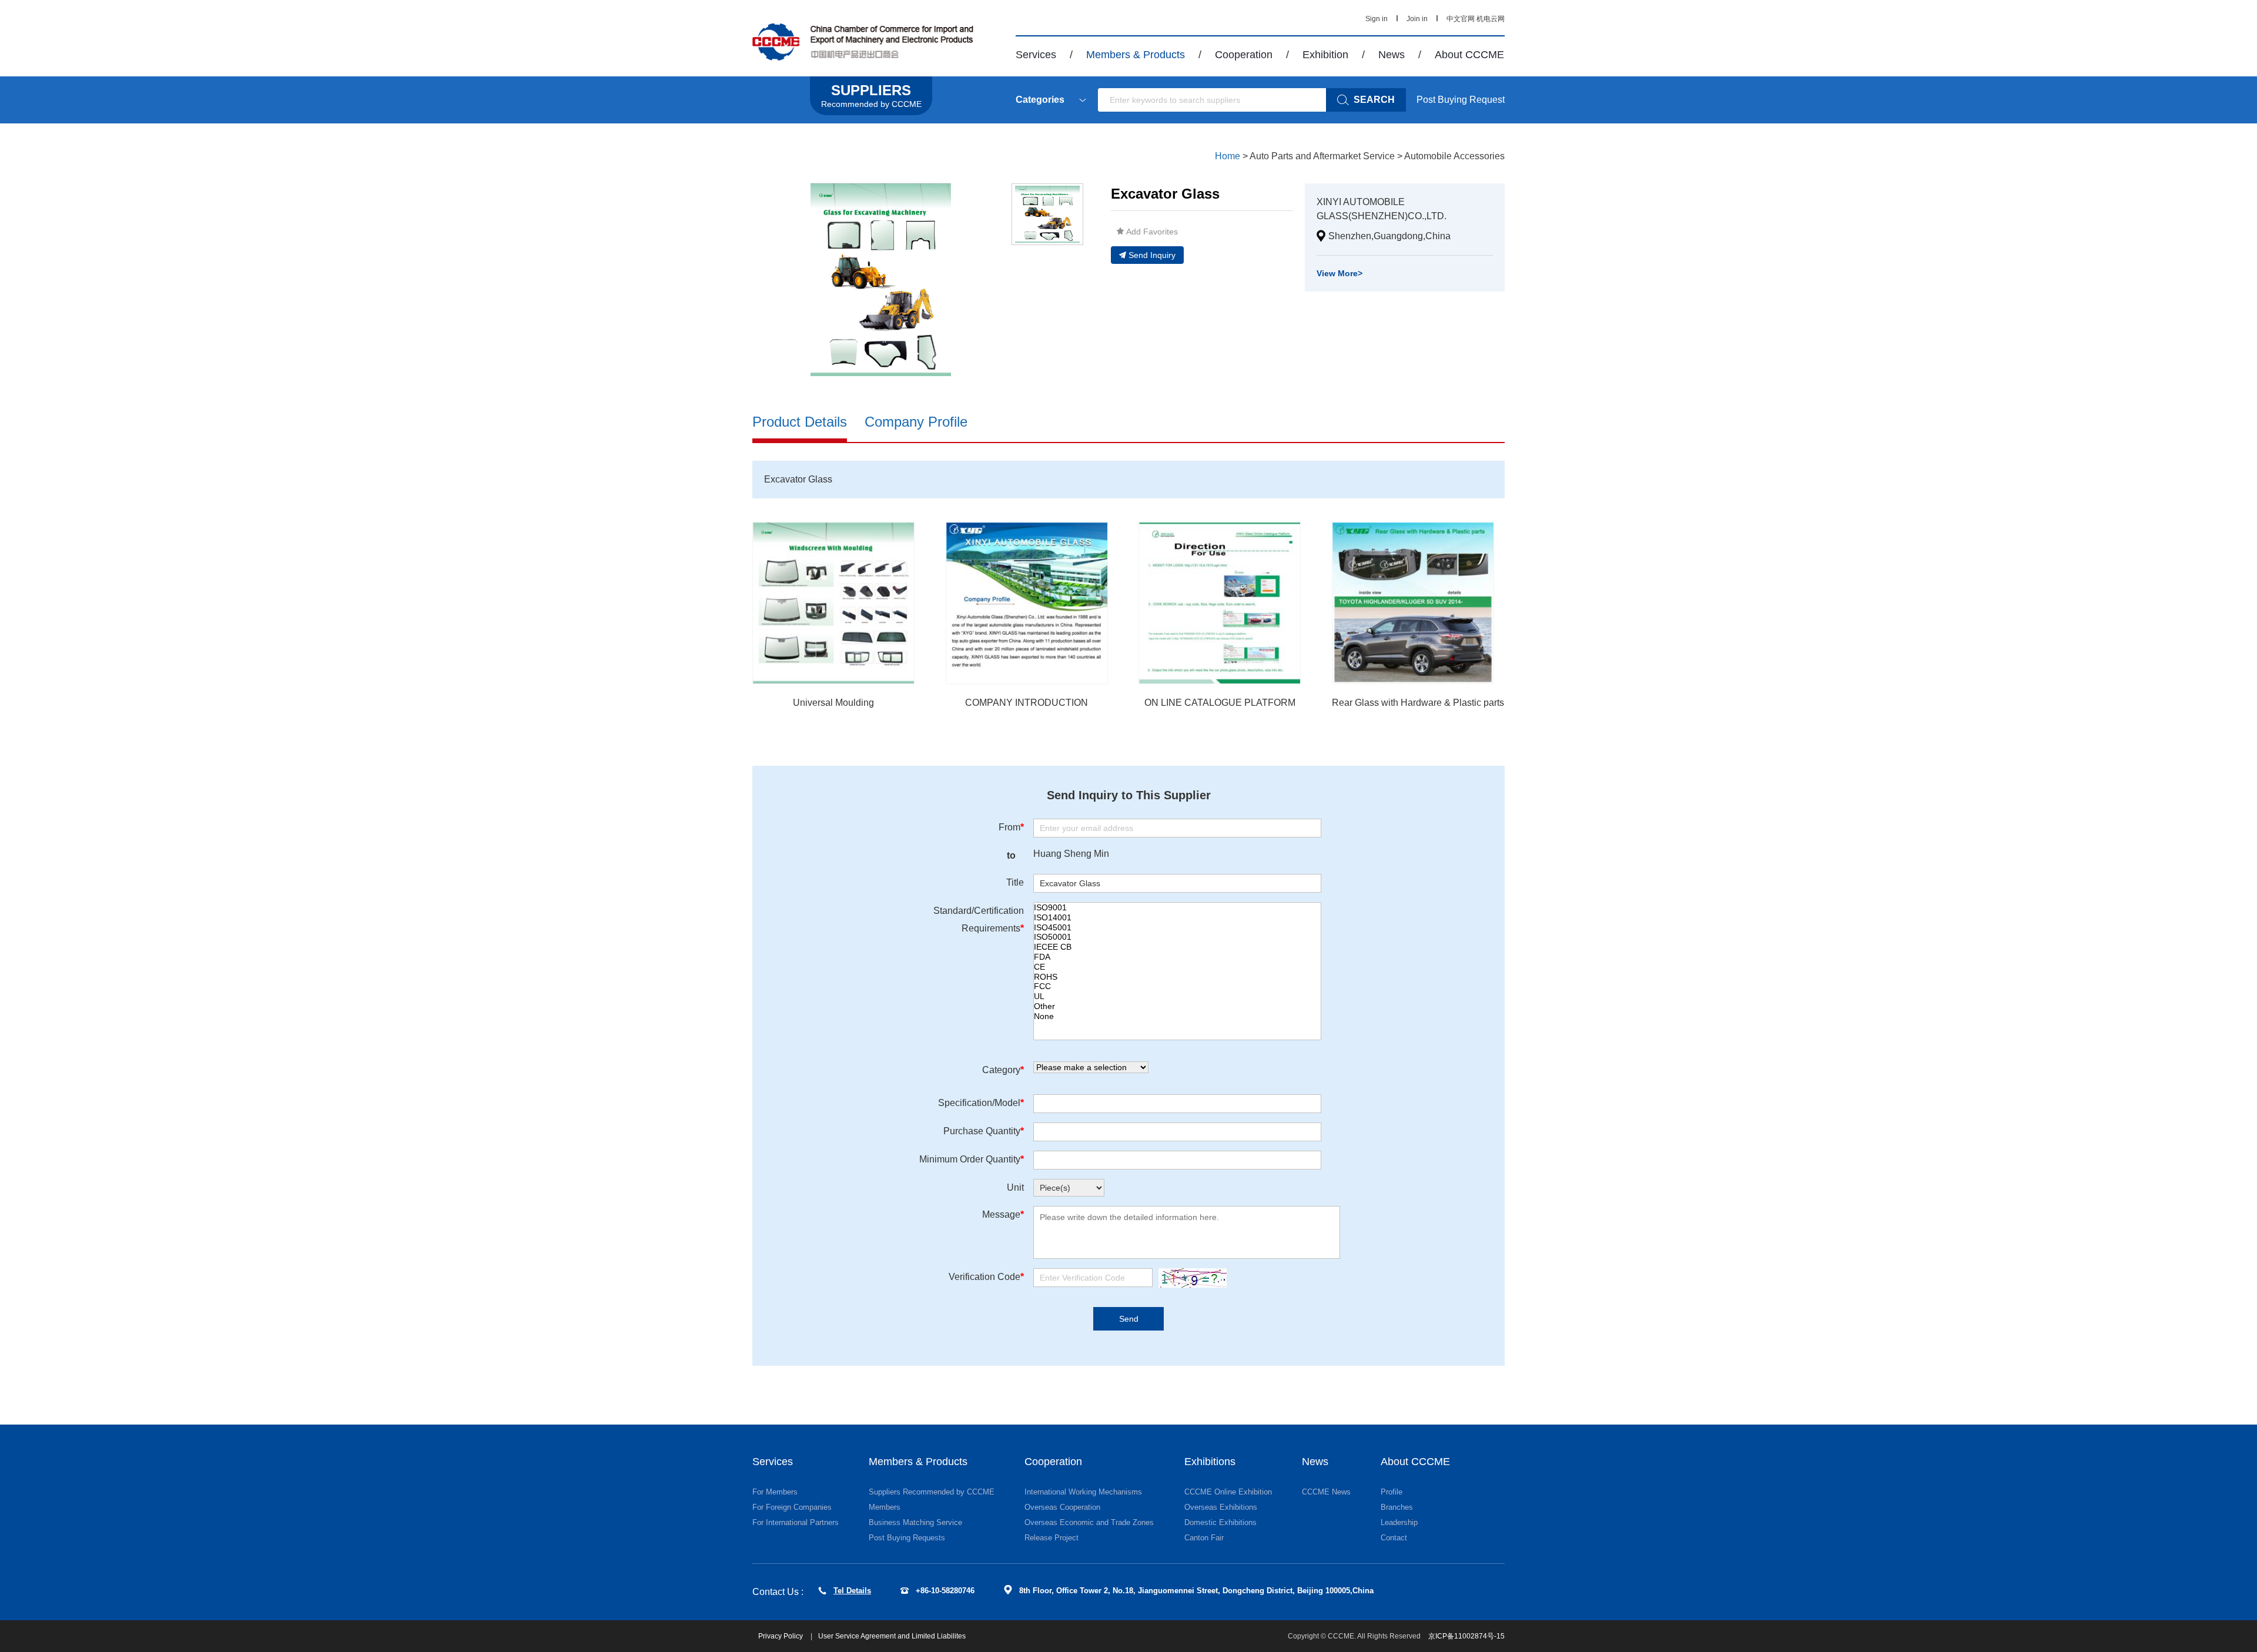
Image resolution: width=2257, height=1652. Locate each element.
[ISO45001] (1177, 928)
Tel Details (852, 1591)
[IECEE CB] (1177, 947)
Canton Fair (1204, 1538)
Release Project (1052, 1538)
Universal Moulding (833, 703)
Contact (1394, 1538)
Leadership (1399, 1522)
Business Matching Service (915, 1522)
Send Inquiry (1152, 255)
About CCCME (1469, 55)
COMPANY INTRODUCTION (1027, 703)
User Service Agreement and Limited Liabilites (892, 1636)
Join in (1417, 19)
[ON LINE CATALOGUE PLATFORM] (1220, 603)
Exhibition (1325, 55)
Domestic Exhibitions (1220, 1522)
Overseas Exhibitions (1221, 1507)
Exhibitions (1210, 1462)
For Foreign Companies (792, 1507)
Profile (1392, 1492)
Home (1228, 156)
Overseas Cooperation (1062, 1507)
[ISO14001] (1177, 918)
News (1392, 55)
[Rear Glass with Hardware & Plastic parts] (1413, 603)
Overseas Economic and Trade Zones (1089, 1522)
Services (1036, 55)
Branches (1397, 1507)
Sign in (1377, 19)
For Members (775, 1492)
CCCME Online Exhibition (1228, 1492)
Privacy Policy (781, 1636)
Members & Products (1136, 55)
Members (885, 1507)
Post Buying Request (1461, 100)
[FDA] (1177, 957)
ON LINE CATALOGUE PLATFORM (1220, 703)
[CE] (1177, 967)
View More (1340, 273)
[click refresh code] (1190, 1278)
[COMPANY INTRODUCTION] (1027, 603)
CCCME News (1326, 1492)
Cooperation (1244, 55)
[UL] (1177, 996)
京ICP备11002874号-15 (1466, 1636)
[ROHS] (1177, 977)
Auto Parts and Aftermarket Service (1322, 156)
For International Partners (796, 1522)
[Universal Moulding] (833, 603)
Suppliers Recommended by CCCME (932, 1492)
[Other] (1177, 1006)
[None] (1177, 1016)
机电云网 (1491, 19)
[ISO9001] (1177, 908)
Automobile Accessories (1454, 156)
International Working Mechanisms (1083, 1492)
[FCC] (1177, 986)
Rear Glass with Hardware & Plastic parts (1418, 703)
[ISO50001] (1177, 937)
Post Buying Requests (907, 1538)
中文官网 (1461, 19)
